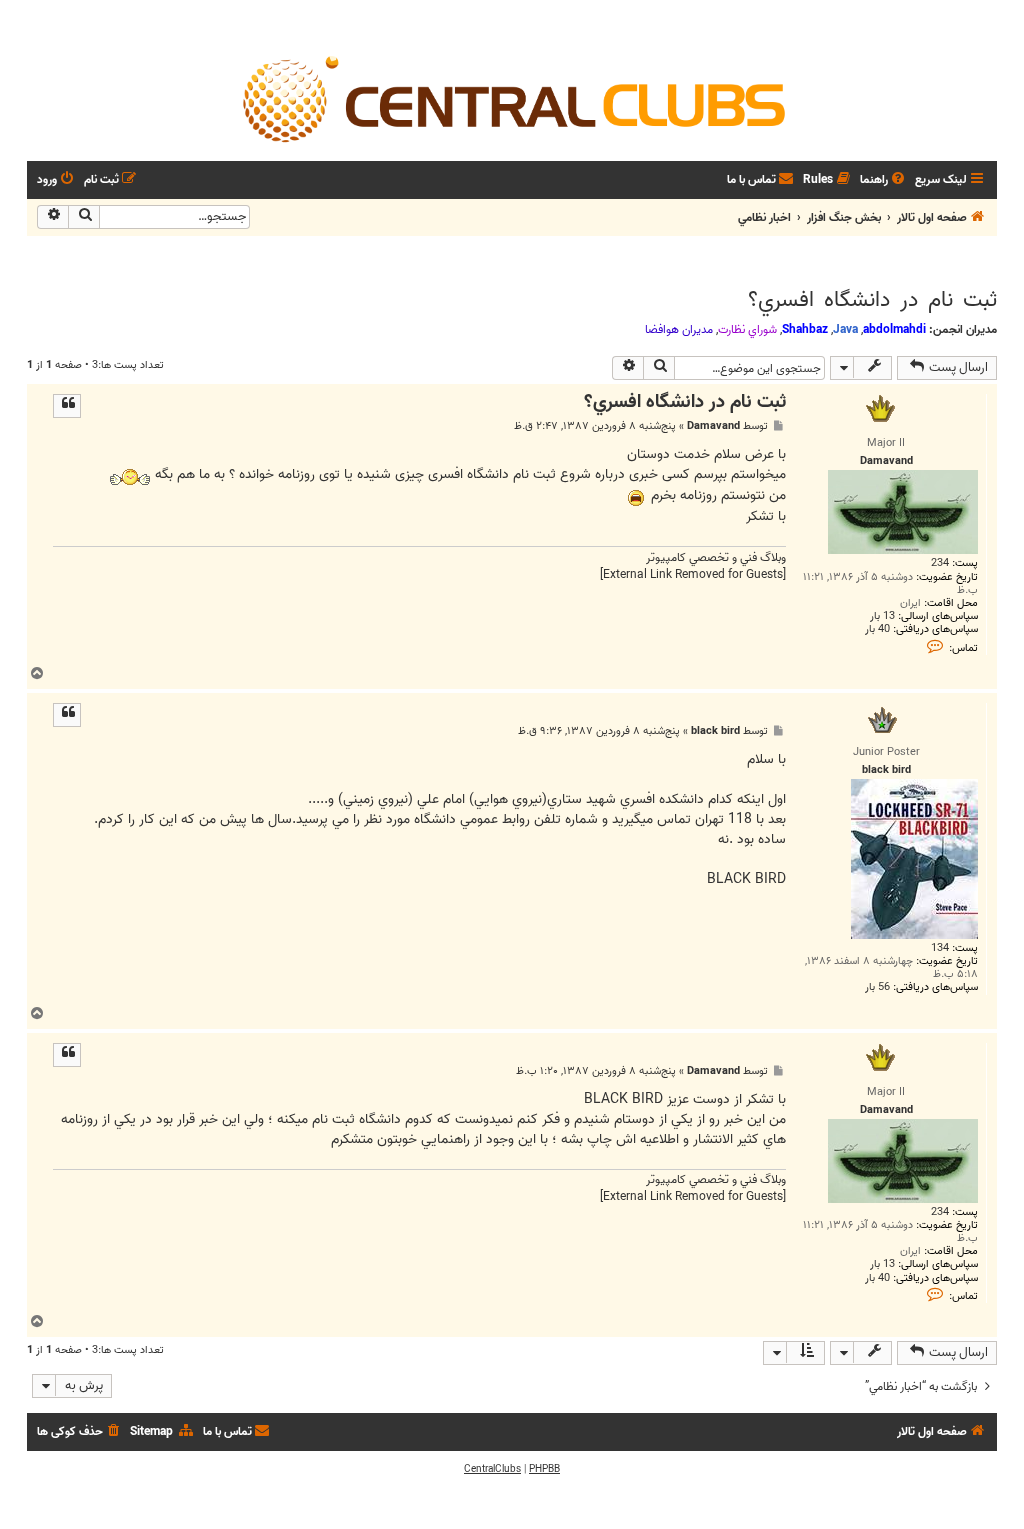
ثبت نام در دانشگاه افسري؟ (872, 300)
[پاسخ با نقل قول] (67, 406)
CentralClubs (492, 1469)
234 (940, 563)
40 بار (877, 629)
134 (940, 948)
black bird (715, 731)
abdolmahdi (894, 329)
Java (845, 329)
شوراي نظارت (747, 330)
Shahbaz (805, 329)
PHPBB (544, 1469)
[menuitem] (884, 180)
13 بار (882, 616)
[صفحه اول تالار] (512, 98)
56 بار (877, 987)
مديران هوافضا (679, 330)
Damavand (713, 426)
